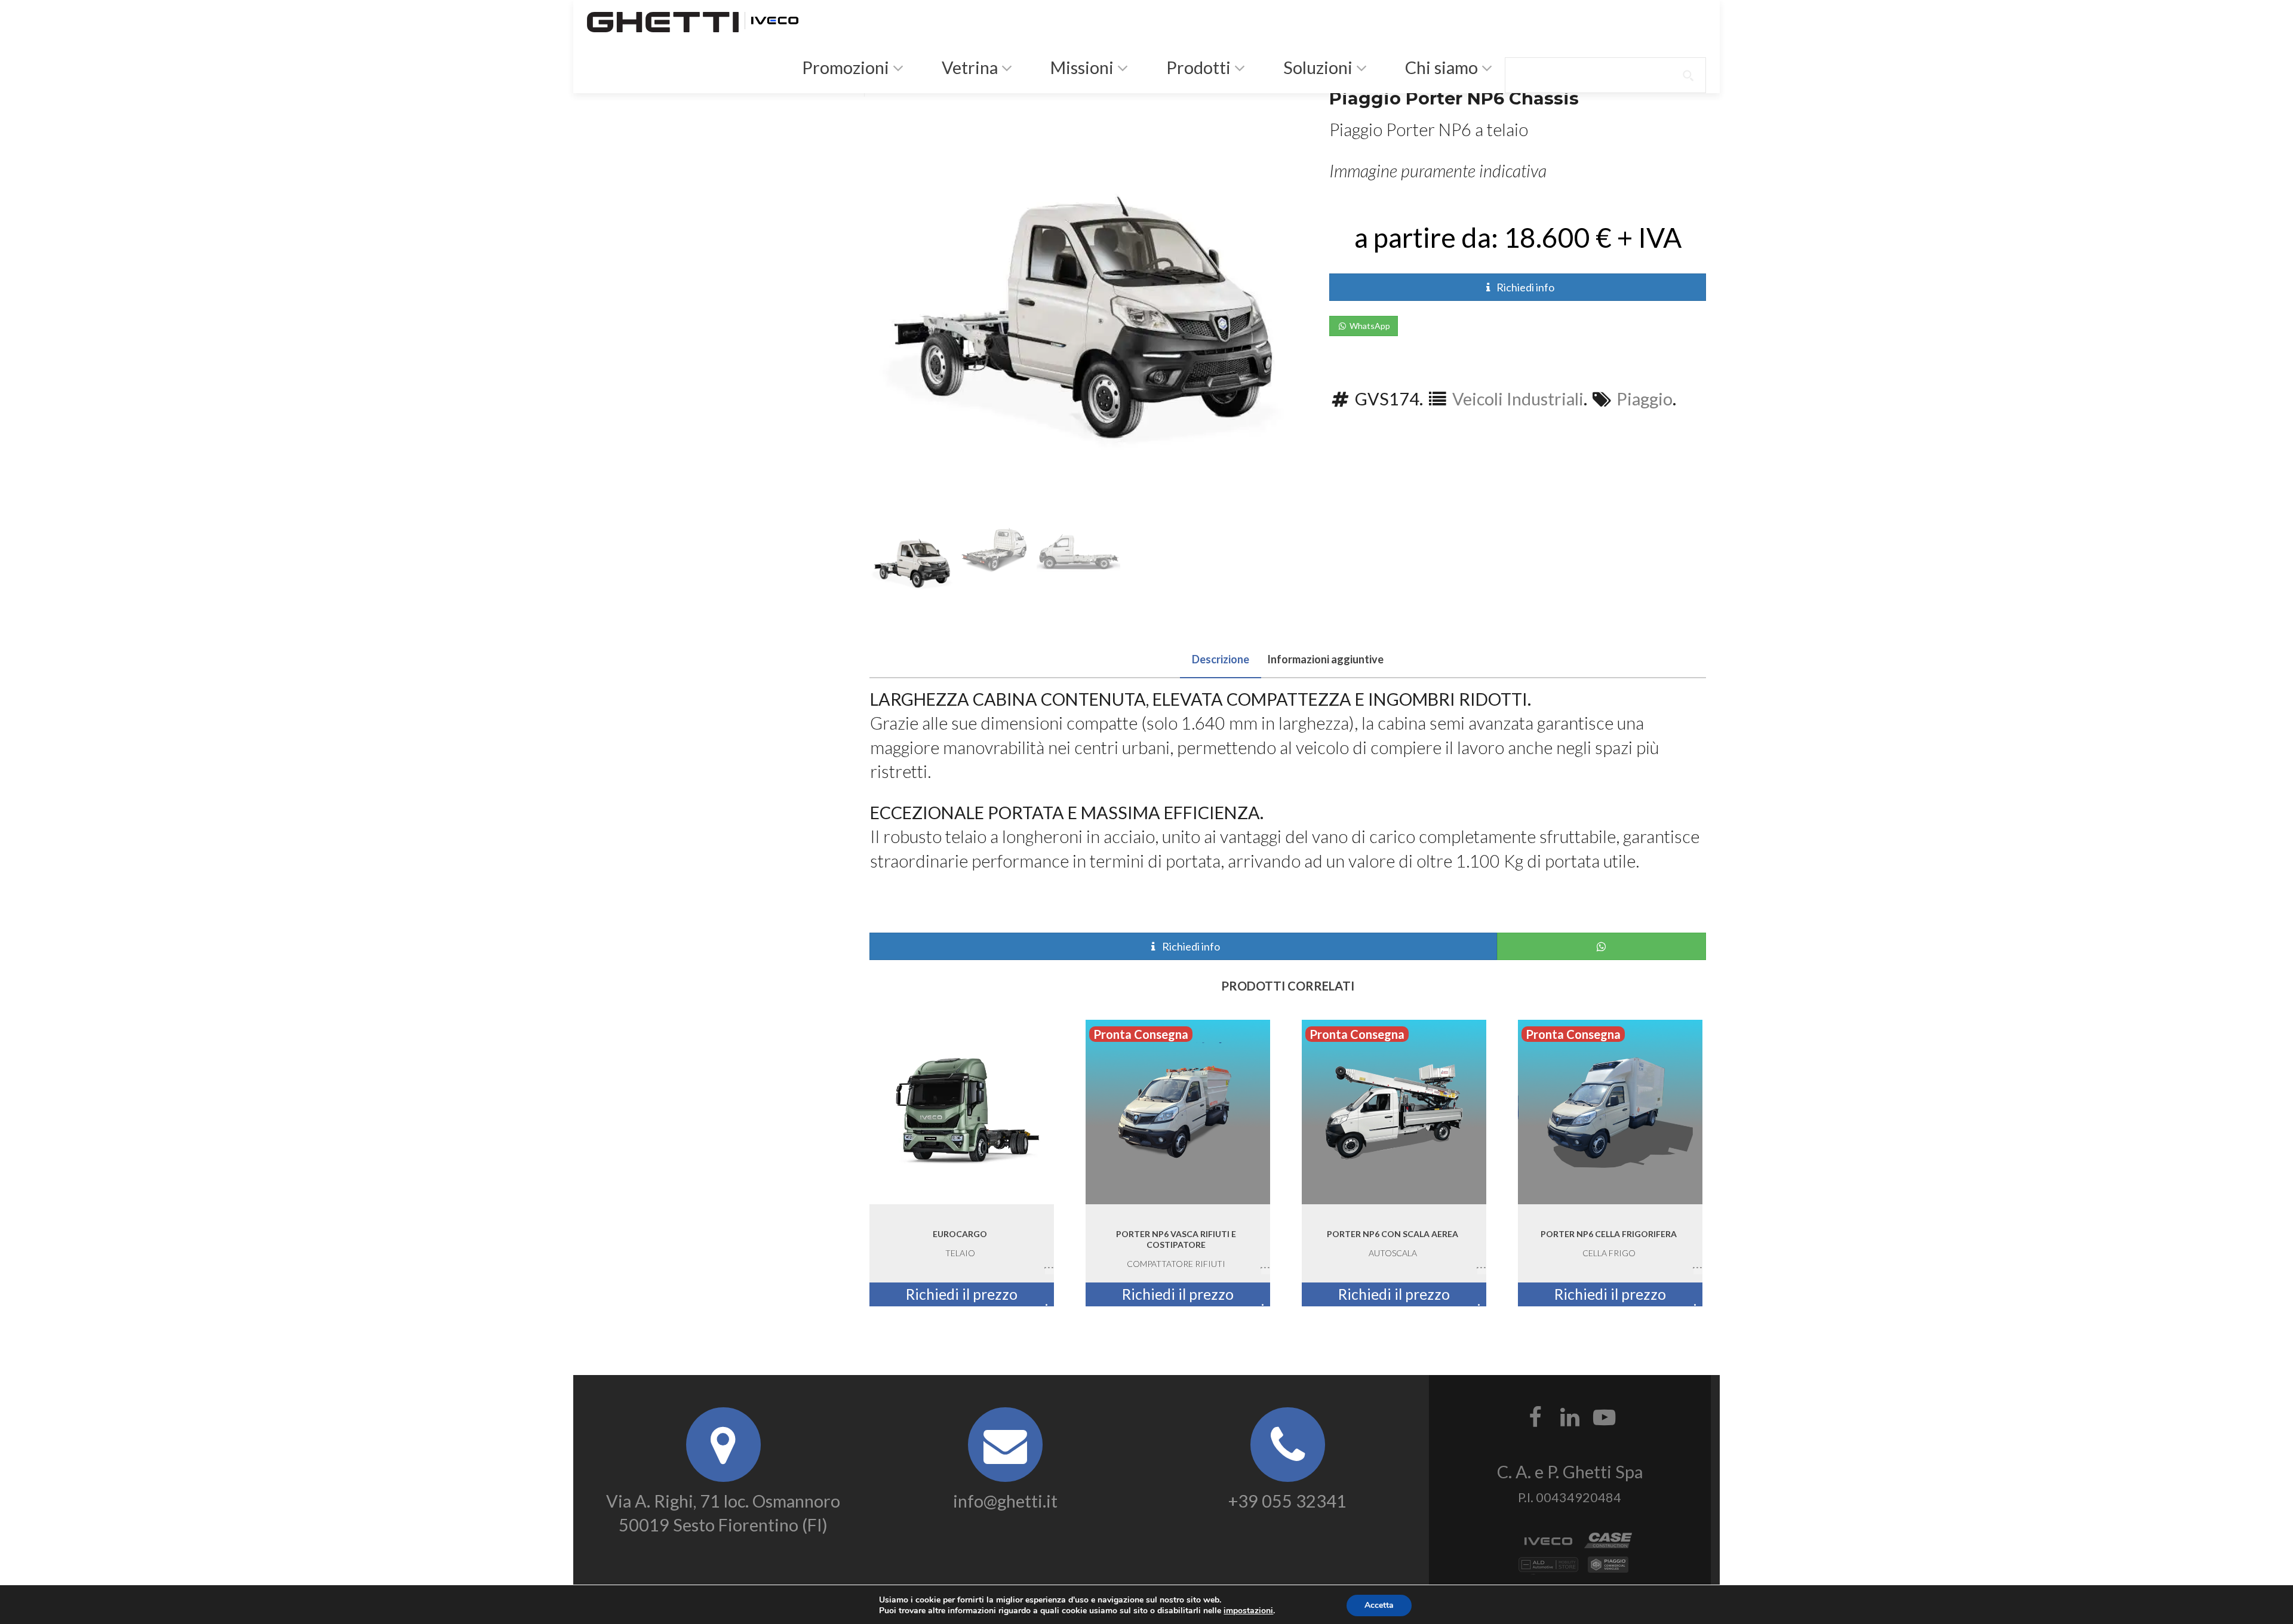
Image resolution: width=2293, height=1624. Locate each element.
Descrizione (1221, 659)
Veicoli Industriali (1518, 399)
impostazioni (1248, 1611)
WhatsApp (1369, 326)
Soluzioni (1316, 67)
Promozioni (844, 67)
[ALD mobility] (1548, 1568)
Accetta (1379, 1605)
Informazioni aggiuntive (1325, 659)
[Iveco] (774, 19)
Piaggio (1645, 399)
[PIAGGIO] (1608, 1568)
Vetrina (968, 67)
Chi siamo (1440, 67)
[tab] (1221, 657)
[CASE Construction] (1608, 1544)
